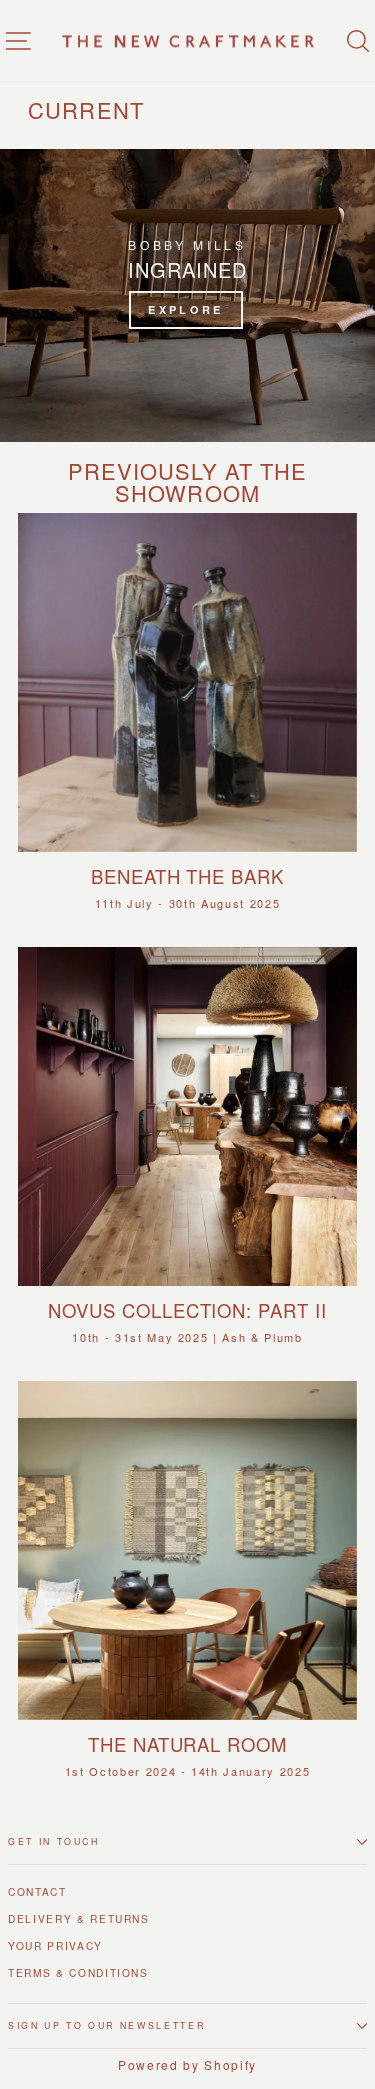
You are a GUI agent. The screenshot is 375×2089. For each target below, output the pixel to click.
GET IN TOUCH (54, 1841)
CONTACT (37, 1891)
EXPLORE (185, 309)
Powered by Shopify (187, 2064)
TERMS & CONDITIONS (78, 1972)
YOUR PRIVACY (55, 1945)
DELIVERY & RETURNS (79, 1918)
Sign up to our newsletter (106, 2025)
